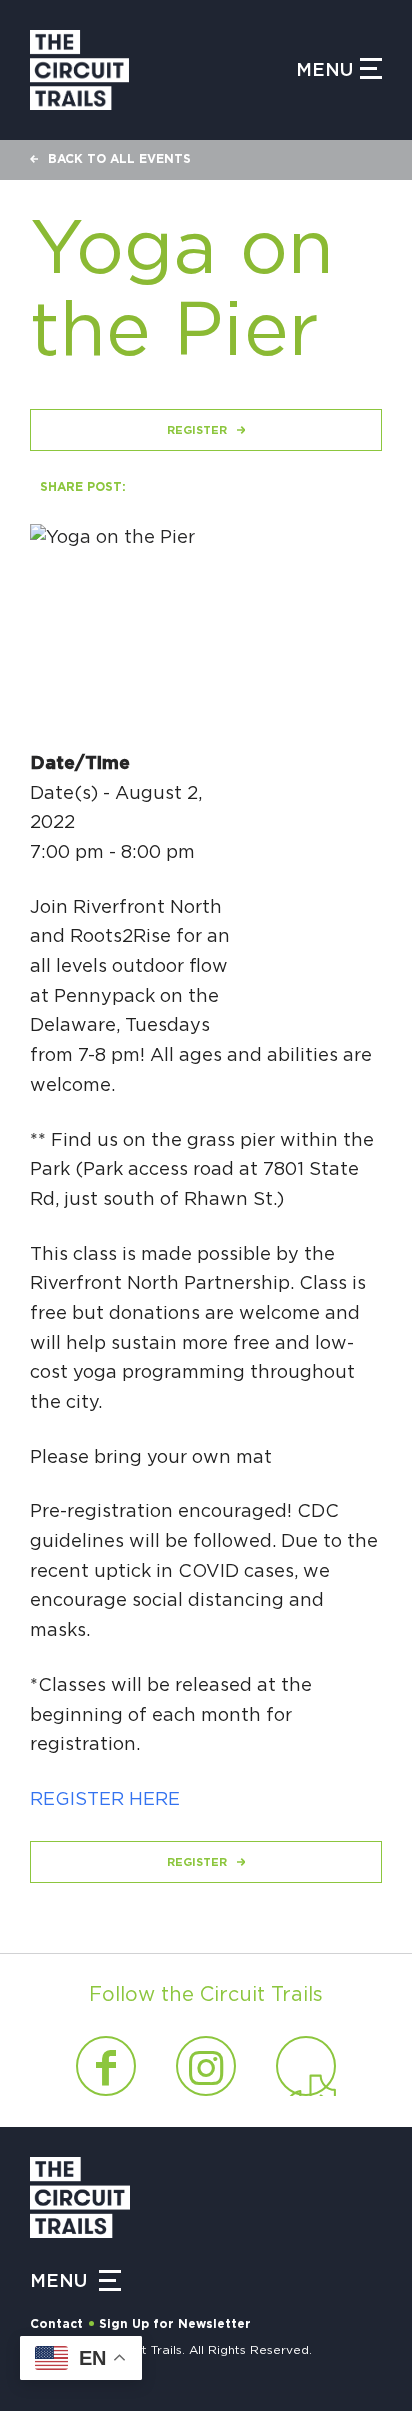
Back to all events (119, 159)
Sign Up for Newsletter (175, 2324)
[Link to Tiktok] (306, 2066)
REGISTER (197, 430)
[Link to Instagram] (206, 2066)
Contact (56, 2324)
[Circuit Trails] (163, 70)
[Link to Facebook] (106, 2066)
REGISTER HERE (105, 1800)
